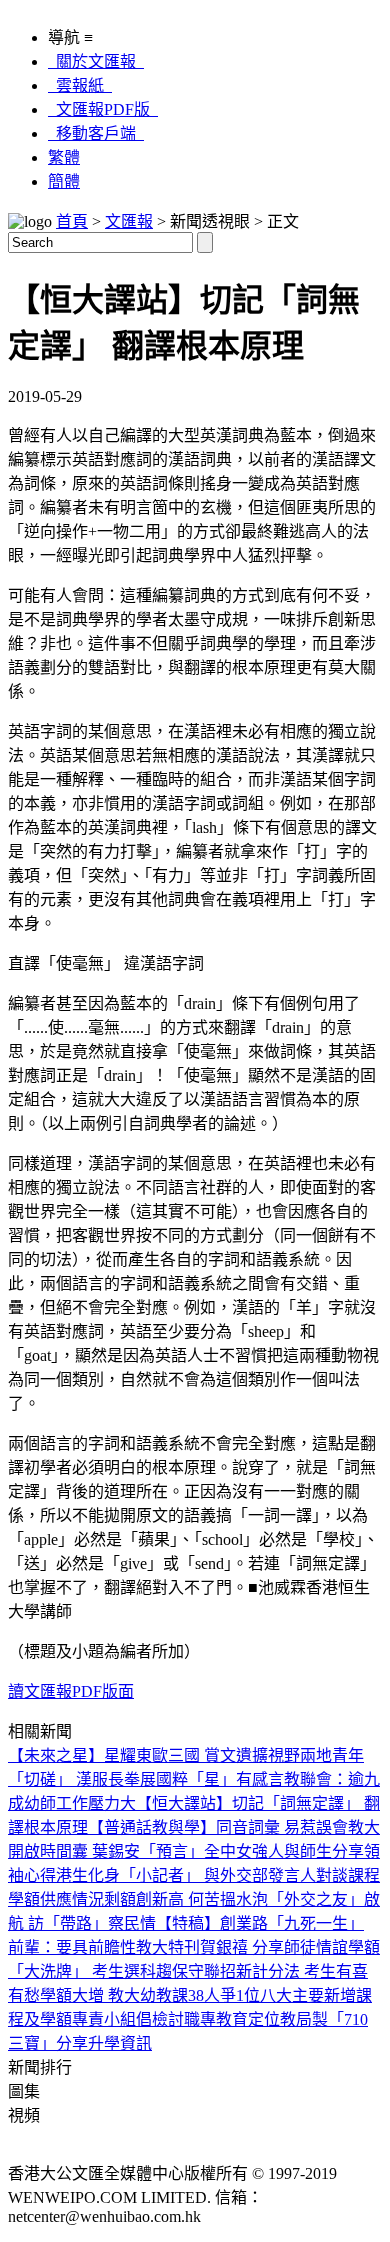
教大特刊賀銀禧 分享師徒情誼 (242, 1947)
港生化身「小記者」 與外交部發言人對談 (202, 1875)
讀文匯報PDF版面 (71, 1691)
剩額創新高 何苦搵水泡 (186, 1899)
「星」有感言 (236, 1779)
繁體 (64, 157)
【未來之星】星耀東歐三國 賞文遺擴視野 (154, 1755)
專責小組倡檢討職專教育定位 (176, 2019)
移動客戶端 (96, 133)
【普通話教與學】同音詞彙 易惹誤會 (218, 1827)
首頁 (72, 221)
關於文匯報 (96, 61)
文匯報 (129, 221)
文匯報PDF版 (103, 109)
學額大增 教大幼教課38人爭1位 (150, 1995)
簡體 (64, 181)
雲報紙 (80, 85)
